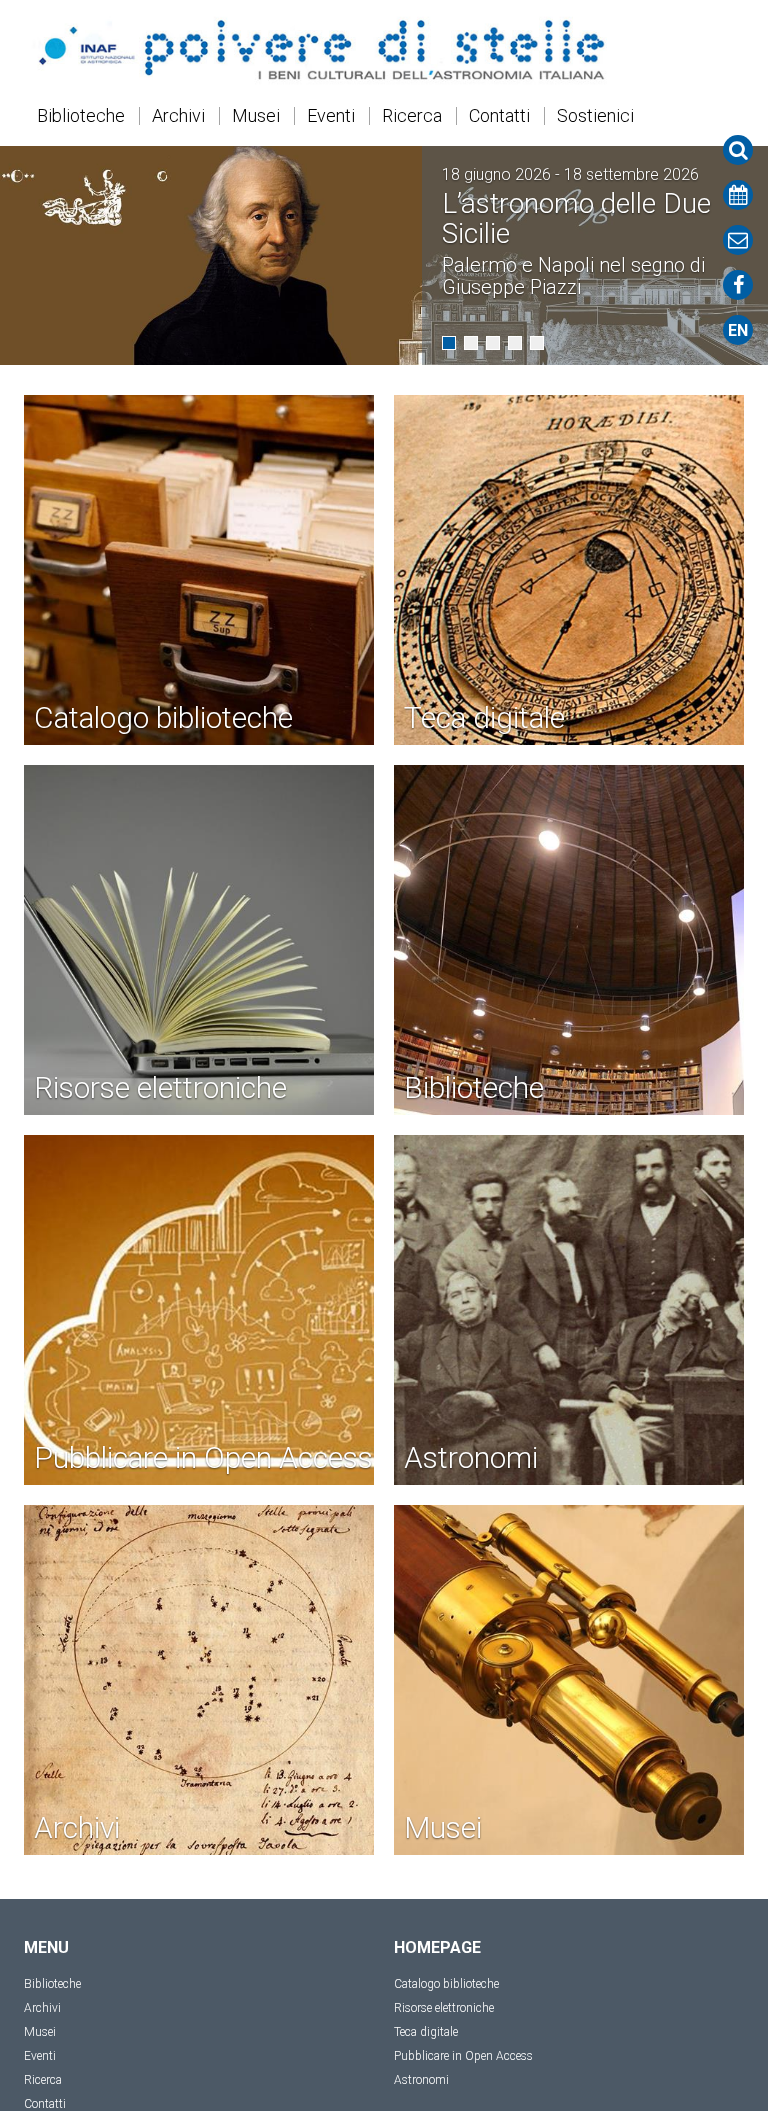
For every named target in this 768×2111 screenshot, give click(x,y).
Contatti (499, 116)
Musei (256, 116)
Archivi (178, 116)
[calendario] (738, 195)
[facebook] (738, 285)
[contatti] (738, 240)
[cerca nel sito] (738, 150)
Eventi (331, 116)
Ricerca (412, 116)
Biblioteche (81, 116)
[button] (449, 343)
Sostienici (595, 116)
